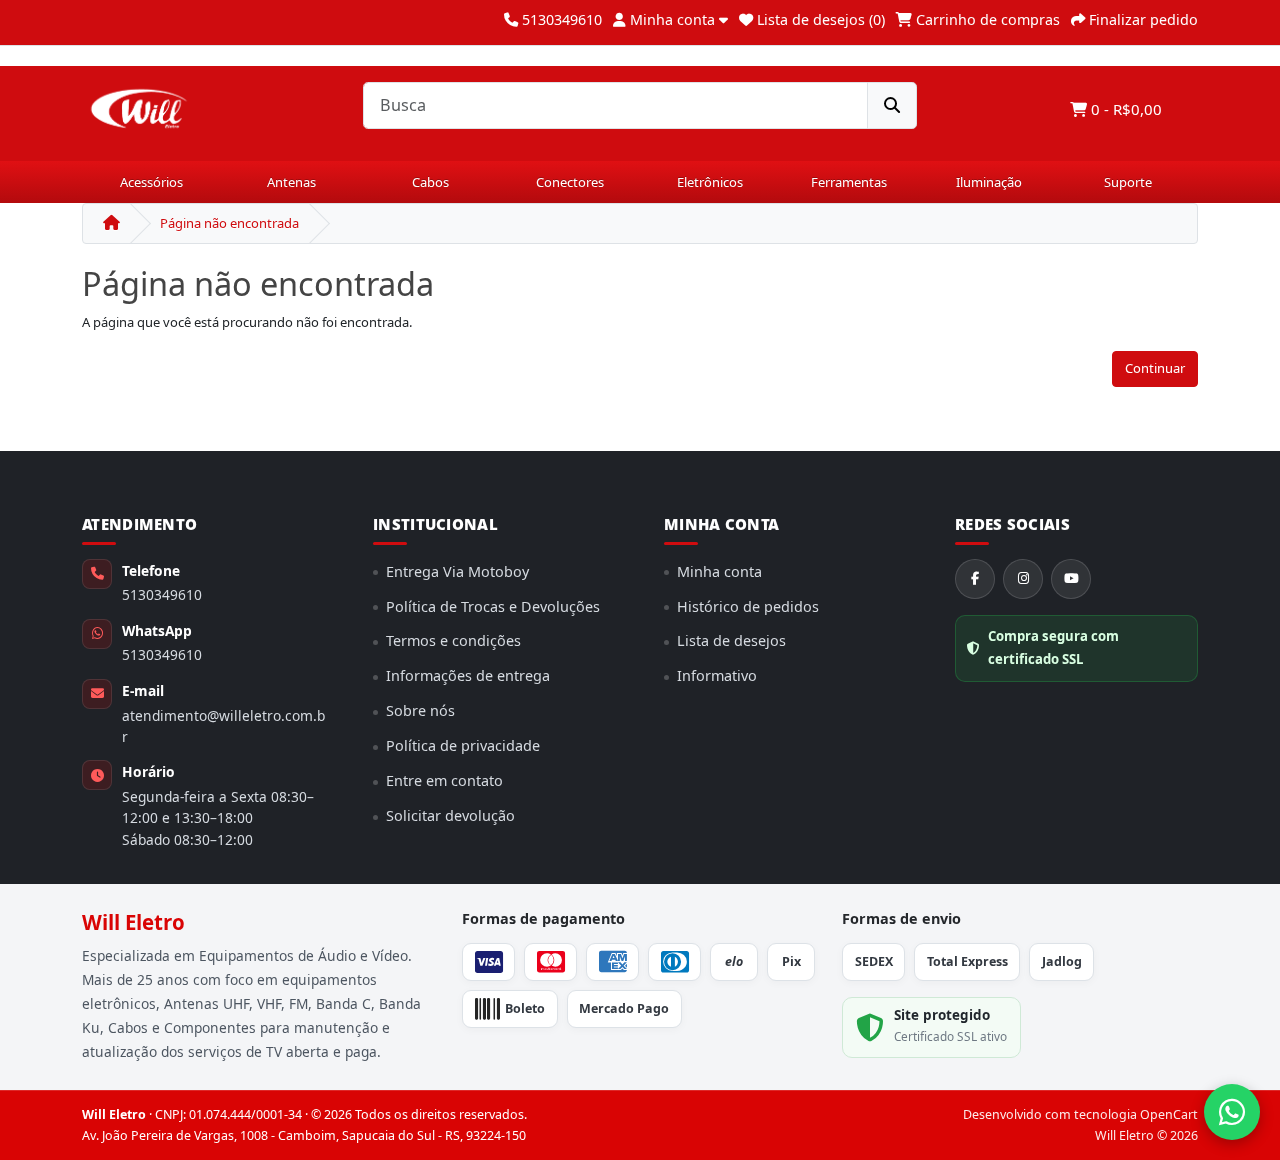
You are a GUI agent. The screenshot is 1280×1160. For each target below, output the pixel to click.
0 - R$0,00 (1124, 109)
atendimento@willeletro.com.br (223, 726)
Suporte (1128, 182)
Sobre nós (420, 710)
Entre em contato (444, 780)
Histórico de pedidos (748, 606)
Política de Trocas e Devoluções (493, 606)
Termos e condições (453, 640)
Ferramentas (849, 182)
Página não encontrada (229, 223)
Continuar (1155, 368)
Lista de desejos (731, 640)
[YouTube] (1071, 579)
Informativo (717, 675)
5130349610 (162, 594)
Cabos (430, 182)
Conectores (570, 182)
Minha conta (719, 571)
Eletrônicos (710, 182)
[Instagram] (1023, 579)
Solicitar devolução (450, 815)
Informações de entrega (468, 675)
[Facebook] (975, 579)
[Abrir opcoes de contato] (1232, 1112)
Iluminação (989, 182)
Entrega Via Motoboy (457, 571)
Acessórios (151, 182)
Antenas (291, 182)
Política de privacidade (463, 745)
